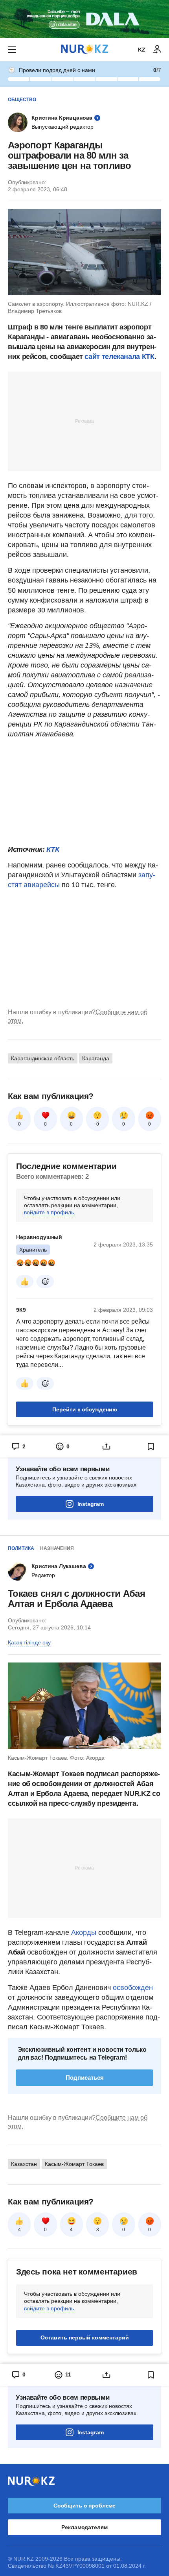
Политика (21, 1548)
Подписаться (85, 2078)
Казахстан (24, 2164)
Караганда (96, 1058)
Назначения (57, 1548)
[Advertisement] (84, 421)
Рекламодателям (84, 2527)
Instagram (91, 1504)
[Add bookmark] (151, 1446)
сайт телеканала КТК (119, 357)
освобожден (133, 1988)
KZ (142, 50)
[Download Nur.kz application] (84, 19)
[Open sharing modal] (107, 1446)
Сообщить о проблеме (84, 2506)
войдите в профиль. (50, 1212)
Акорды (85, 1932)
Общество (22, 100)
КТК (53, 849)
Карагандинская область (43, 1058)
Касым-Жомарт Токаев (74, 2164)
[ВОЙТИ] (157, 50)
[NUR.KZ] (84, 49)
